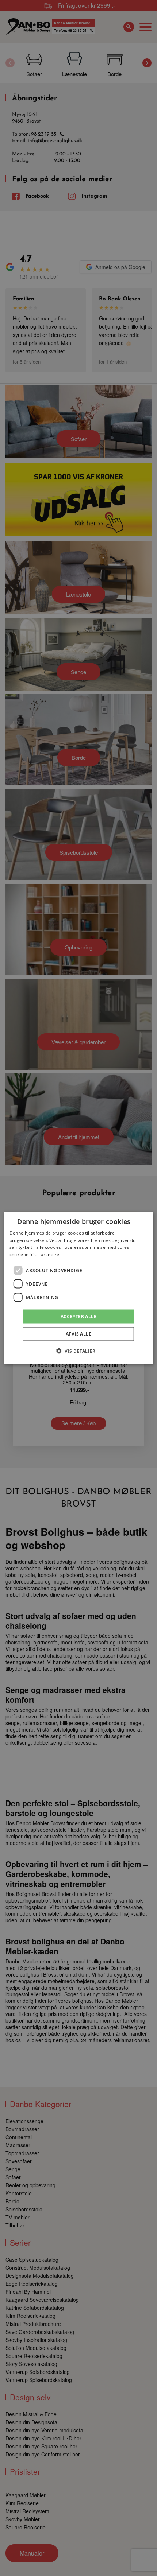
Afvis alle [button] (78, 1334)
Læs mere (49, 1254)
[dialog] (79, 1288)
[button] (78, 1351)
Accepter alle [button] (78, 1316)
